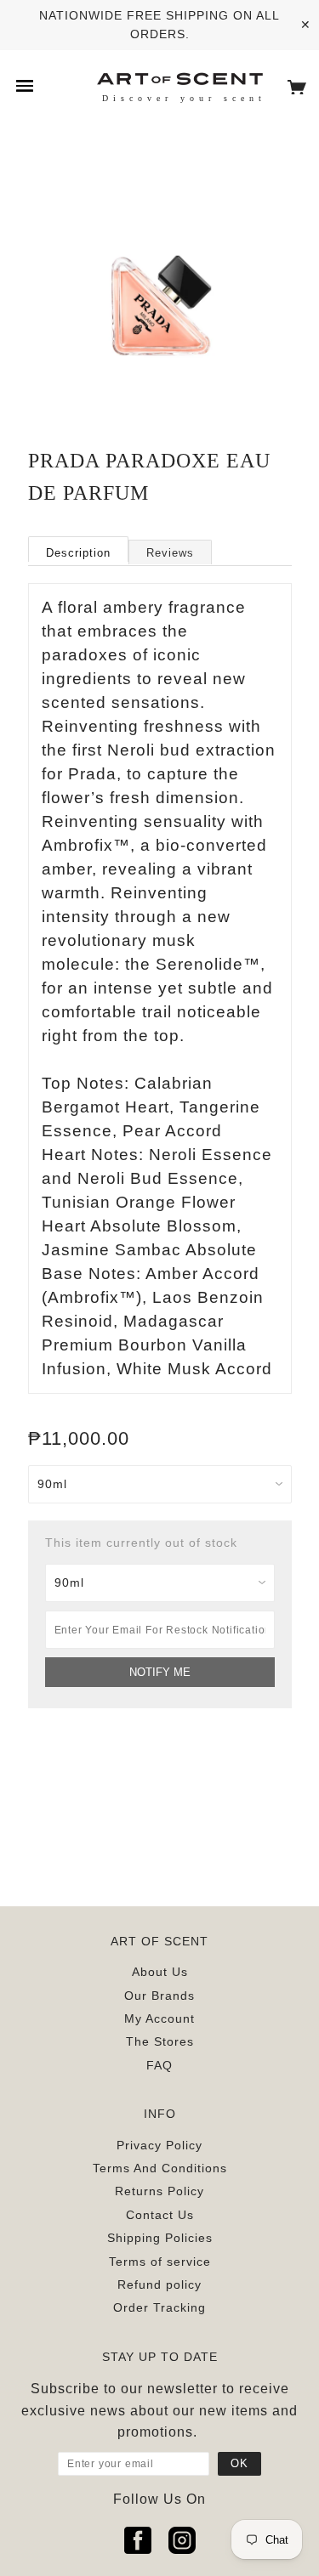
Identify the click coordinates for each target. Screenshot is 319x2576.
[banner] (179, 78)
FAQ (159, 2065)
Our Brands (159, 1996)
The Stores (160, 2041)
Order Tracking (159, 2307)
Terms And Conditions (160, 2168)
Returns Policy (159, 2191)
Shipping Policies (160, 2238)
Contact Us (160, 2215)
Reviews (170, 553)
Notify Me (160, 1672)
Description (78, 553)
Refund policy (159, 2284)
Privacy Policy (159, 2145)
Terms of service (160, 2262)
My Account (159, 2018)
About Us (160, 1972)
